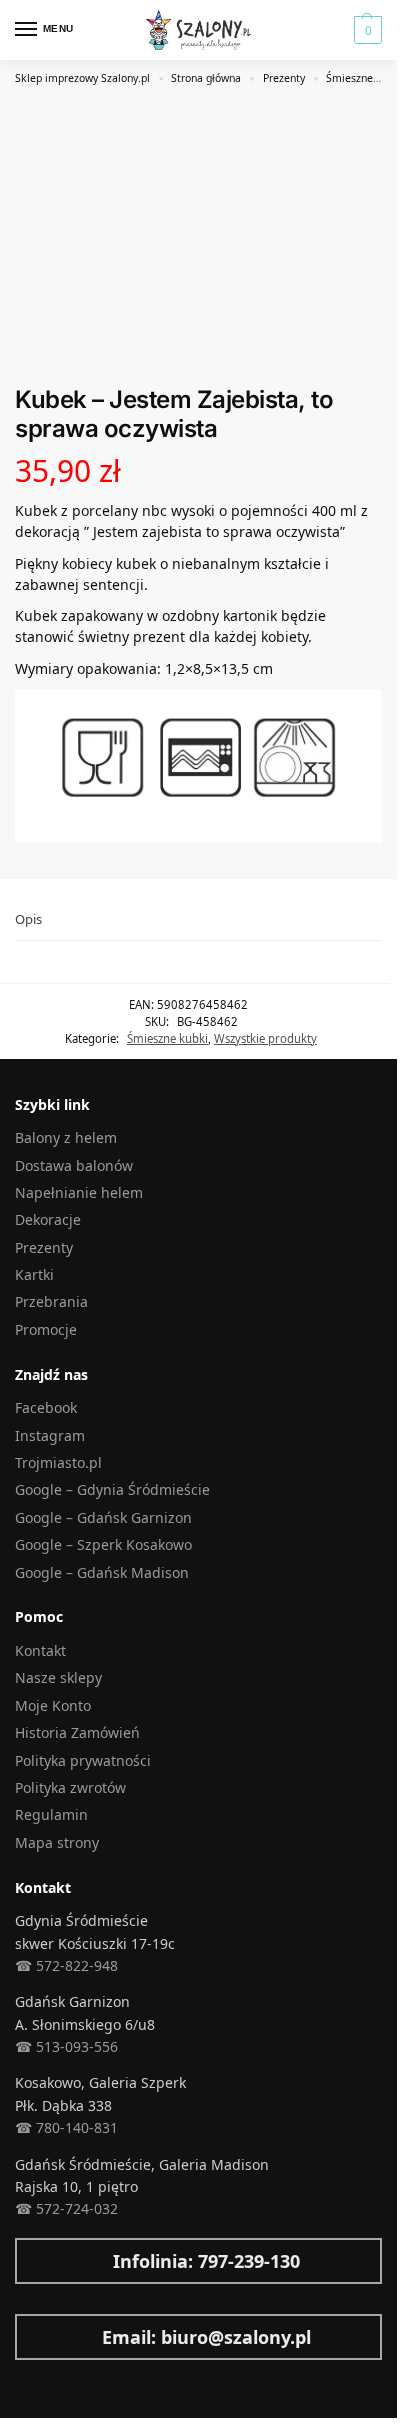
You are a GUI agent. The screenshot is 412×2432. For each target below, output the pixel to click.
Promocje (46, 1329)
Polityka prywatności (83, 1760)
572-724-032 (75, 2208)
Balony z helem (66, 1137)
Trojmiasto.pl (58, 1462)
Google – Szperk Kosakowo (103, 1544)
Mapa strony (57, 1842)
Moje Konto (53, 1705)
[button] (365, 30)
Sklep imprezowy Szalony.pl (82, 78)
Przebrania (51, 1301)
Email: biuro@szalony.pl (206, 2337)
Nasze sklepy (58, 1677)
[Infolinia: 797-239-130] (25, 2261)
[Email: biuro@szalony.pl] (25, 2337)
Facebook (46, 1407)
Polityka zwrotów (70, 1787)
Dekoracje (48, 1219)
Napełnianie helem (79, 1192)
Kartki (34, 1274)
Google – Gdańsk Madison (102, 1572)
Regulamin (51, 1814)
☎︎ (23, 2208)
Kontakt (40, 1650)
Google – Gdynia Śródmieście (112, 1489)
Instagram (50, 1435)
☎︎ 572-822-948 (66, 1965)
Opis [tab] (28, 919)
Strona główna (206, 78)
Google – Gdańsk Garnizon (103, 1517)
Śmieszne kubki (364, 78)
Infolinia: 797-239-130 (206, 2261)
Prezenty (284, 78)
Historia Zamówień (77, 1732)
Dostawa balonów (74, 1165)
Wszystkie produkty (265, 1038)
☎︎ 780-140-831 (66, 2127)
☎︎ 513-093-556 (66, 2046)
